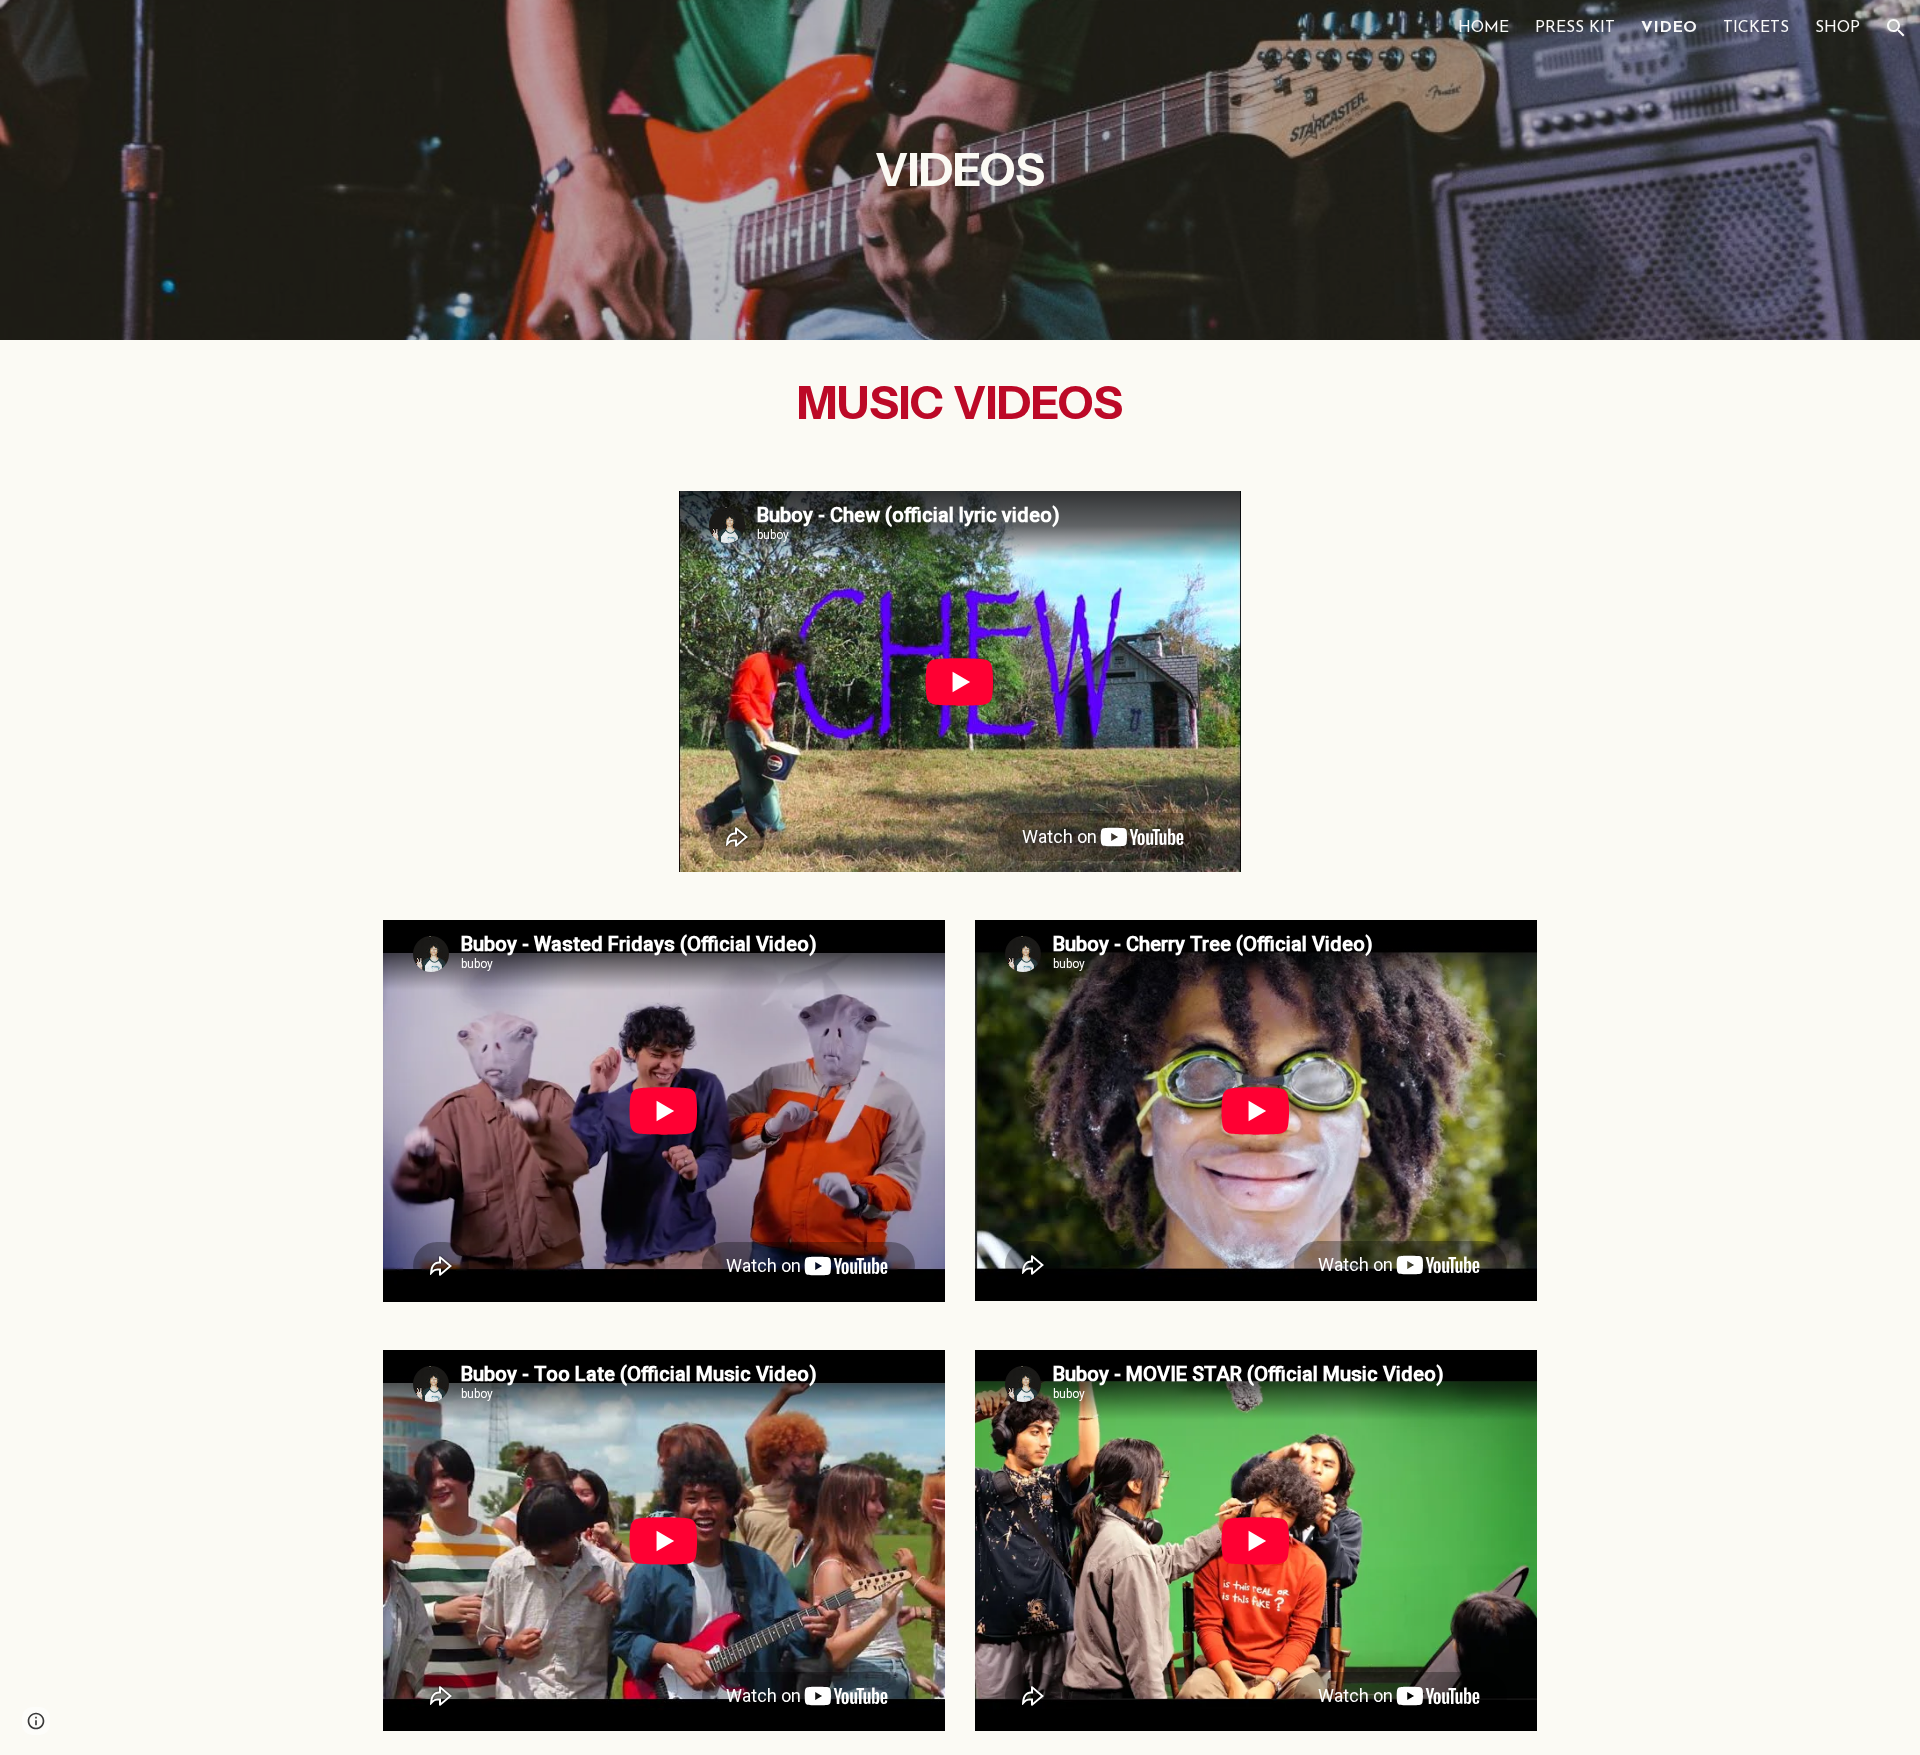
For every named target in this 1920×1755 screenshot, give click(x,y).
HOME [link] (1483, 28)
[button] (1896, 28)
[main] (960, 170)
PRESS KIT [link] (1575, 28)
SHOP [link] (1837, 28)
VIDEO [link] (1669, 28)
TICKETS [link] (1756, 28)
